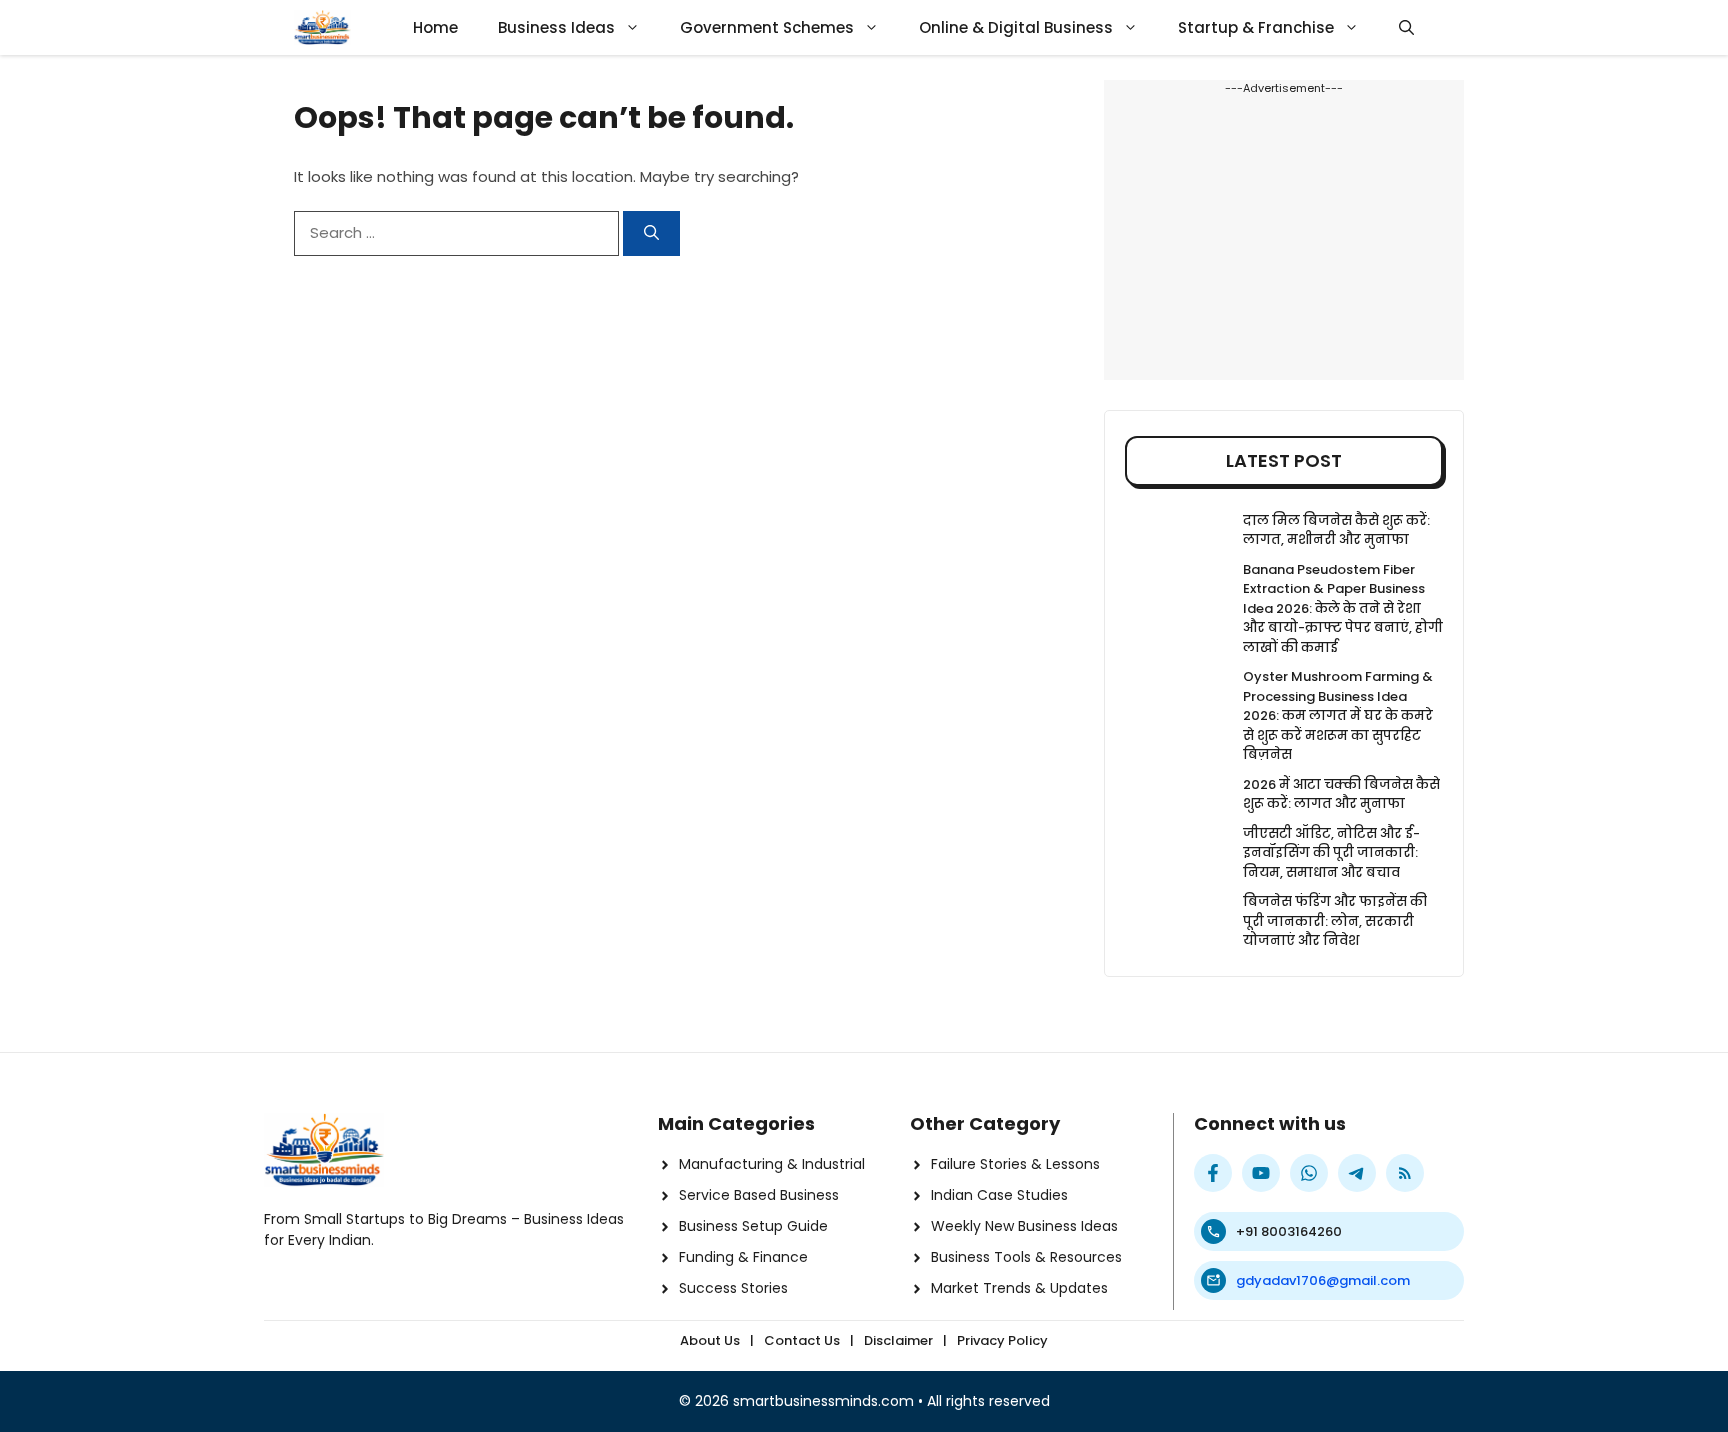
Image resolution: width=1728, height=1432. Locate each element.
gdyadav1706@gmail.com (1323, 1280)
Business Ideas (556, 27)
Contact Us (802, 1340)
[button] (1406, 27)
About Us (710, 1340)
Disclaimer (898, 1340)
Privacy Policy (1002, 1340)
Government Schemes (767, 27)
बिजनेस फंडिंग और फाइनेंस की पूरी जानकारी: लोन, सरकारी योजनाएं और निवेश (1335, 921)
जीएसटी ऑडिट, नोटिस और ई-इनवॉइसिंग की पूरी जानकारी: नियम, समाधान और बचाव (1331, 853)
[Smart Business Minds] (322, 27)
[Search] (651, 233)
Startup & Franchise (1256, 27)
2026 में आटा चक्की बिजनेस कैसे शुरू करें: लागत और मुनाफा (1341, 794)
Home (435, 27)
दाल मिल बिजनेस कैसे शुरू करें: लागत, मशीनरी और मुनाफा (1336, 530)
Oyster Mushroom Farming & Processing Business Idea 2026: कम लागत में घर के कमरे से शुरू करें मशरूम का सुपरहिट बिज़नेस (1338, 715)
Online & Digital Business (1016, 27)
